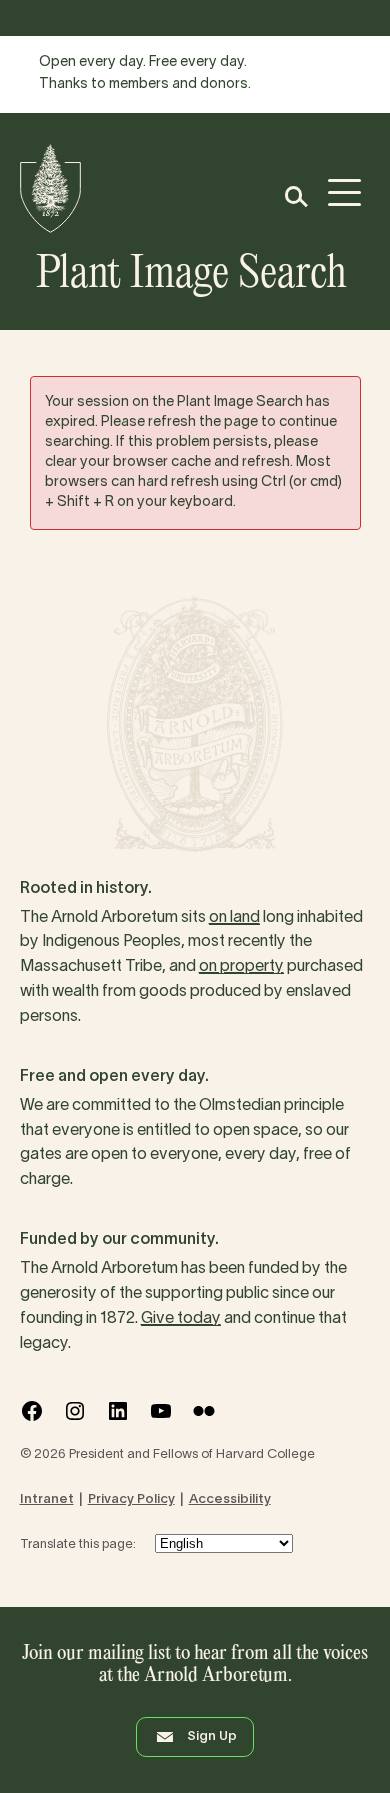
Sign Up (212, 1737)
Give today (181, 1319)
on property (241, 967)
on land (234, 918)
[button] (295, 196)
